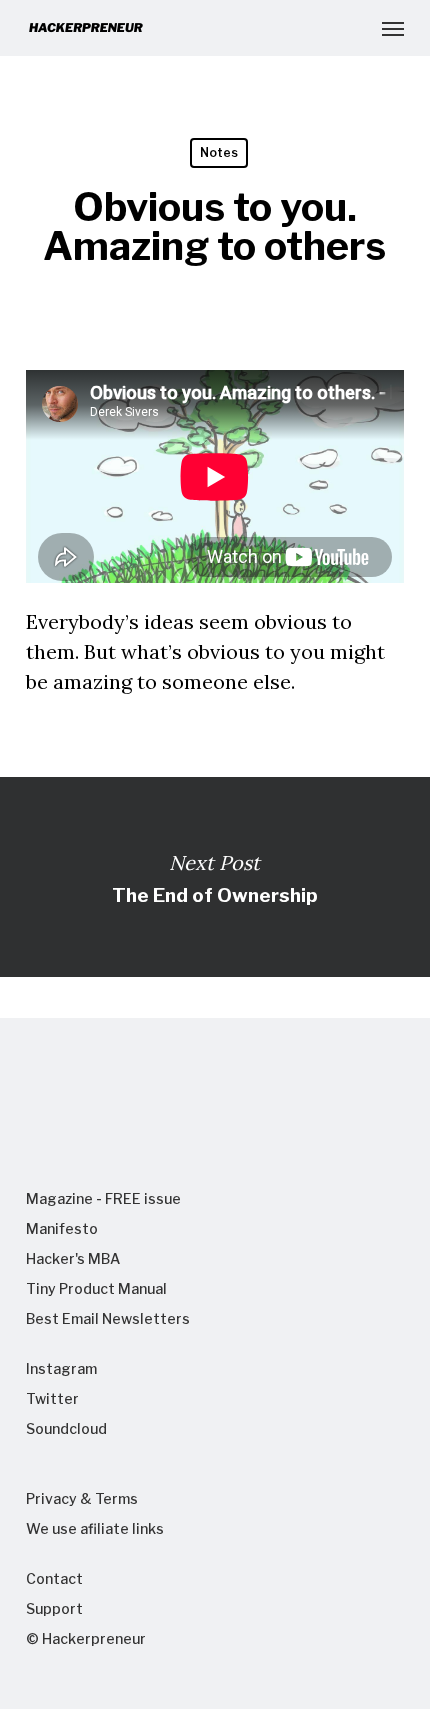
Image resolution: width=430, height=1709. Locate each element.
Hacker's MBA (73, 1258)
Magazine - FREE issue (103, 1198)
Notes (219, 152)
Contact (54, 1578)
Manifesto (62, 1228)
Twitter (52, 1398)
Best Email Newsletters (108, 1318)
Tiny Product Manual (96, 1288)
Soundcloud (66, 1428)
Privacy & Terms (82, 1498)
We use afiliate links (95, 1528)
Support (54, 1608)
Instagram (61, 1368)
